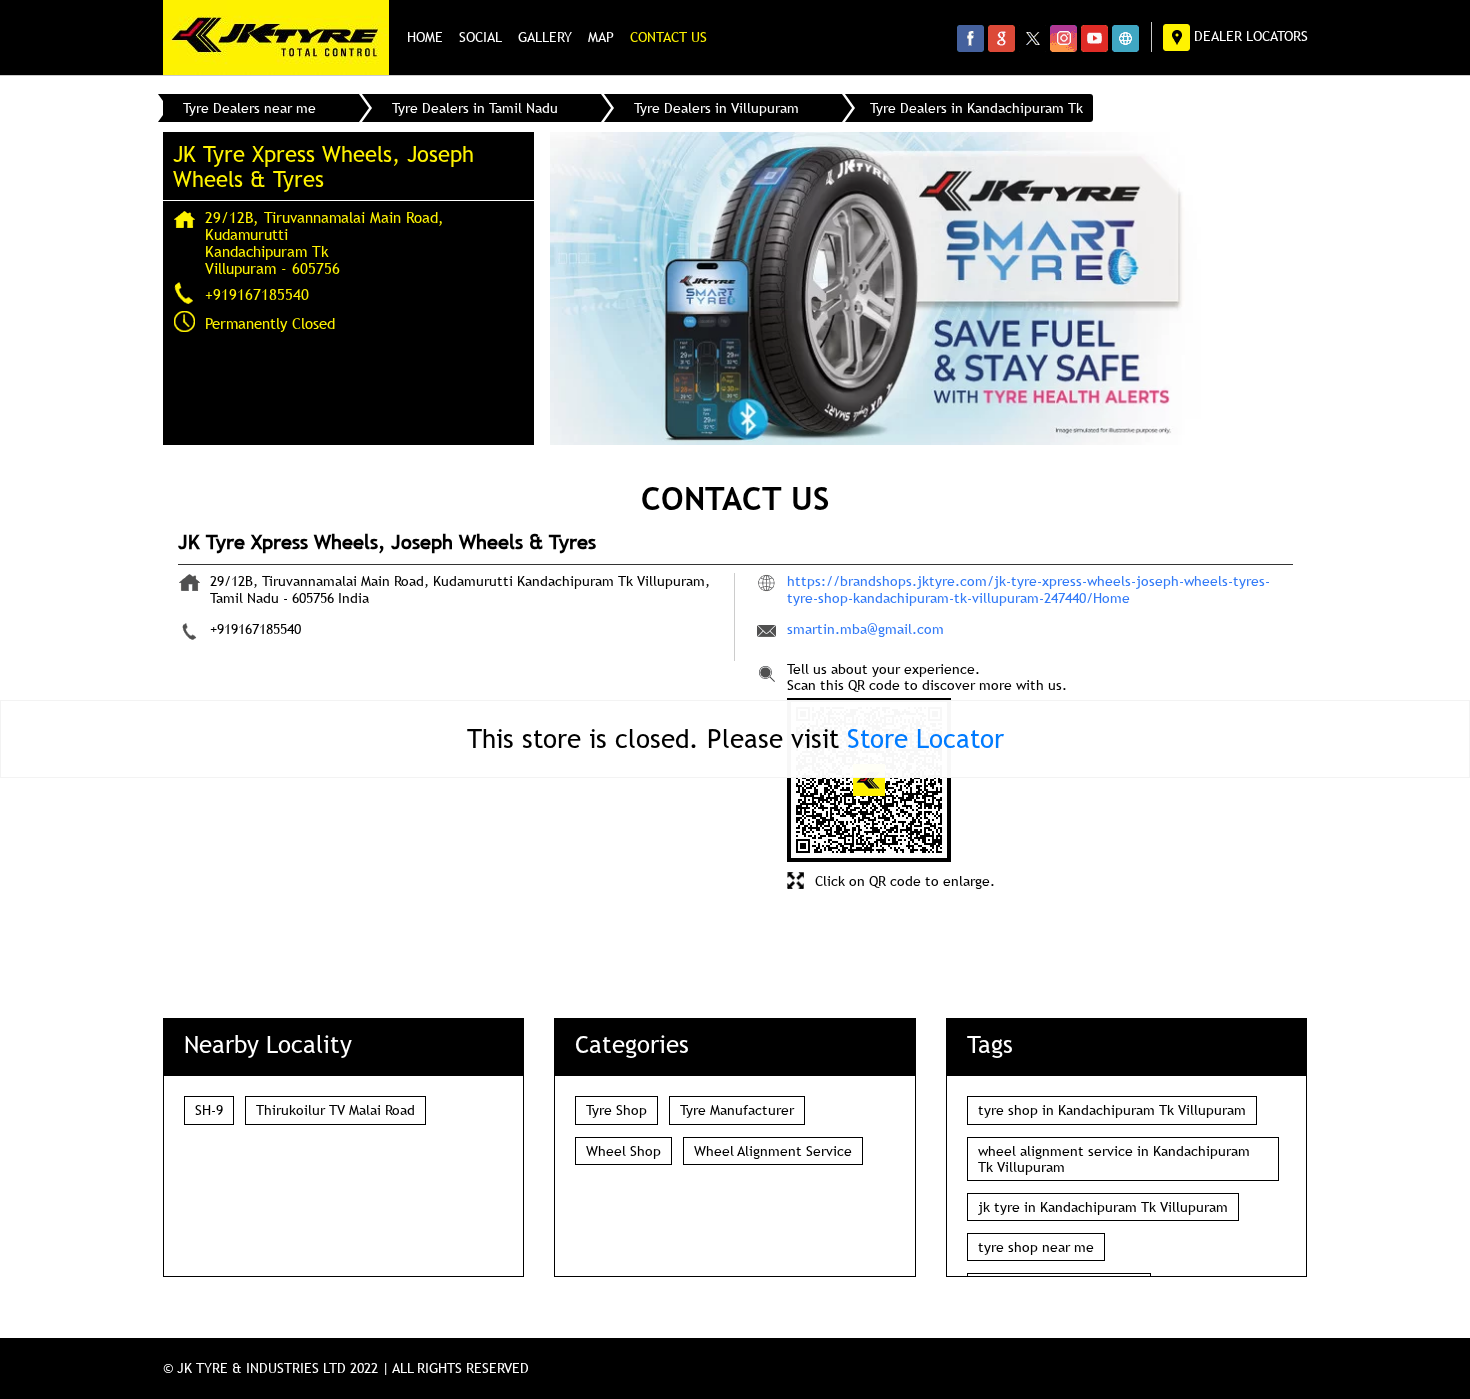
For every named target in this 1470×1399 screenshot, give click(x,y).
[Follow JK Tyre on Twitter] (1032, 38)
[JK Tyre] (276, 37)
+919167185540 (257, 294)
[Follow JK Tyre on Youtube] (1094, 38)
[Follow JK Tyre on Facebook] (970, 38)
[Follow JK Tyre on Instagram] (1063, 38)
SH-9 (209, 1110)
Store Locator (925, 738)
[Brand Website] (1125, 38)
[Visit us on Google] (1001, 38)
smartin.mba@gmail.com (865, 629)
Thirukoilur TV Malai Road (335, 1110)
